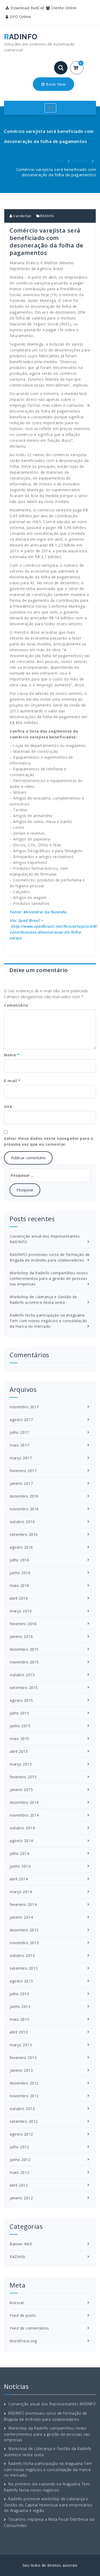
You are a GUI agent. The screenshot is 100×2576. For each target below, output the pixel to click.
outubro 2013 (22, 1955)
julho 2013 (19, 1994)
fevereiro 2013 (23, 2058)
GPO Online (20, 17)
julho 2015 (19, 1713)
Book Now (55, 84)
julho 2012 (19, 2147)
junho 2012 (20, 2160)
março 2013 (21, 2045)
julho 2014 (19, 1853)
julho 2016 (19, 1560)
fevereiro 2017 (23, 1471)
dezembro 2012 (24, 2083)
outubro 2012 (22, 2109)
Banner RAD (21, 2244)
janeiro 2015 (21, 1790)
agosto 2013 (21, 1981)
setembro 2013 (24, 1968)
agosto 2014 (21, 1841)
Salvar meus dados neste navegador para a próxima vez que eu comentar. (49, 1141)
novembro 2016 (24, 1509)
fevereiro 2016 (23, 1624)
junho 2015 (20, 1726)
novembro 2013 (24, 1943)
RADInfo (80, 161)
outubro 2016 (22, 1522)
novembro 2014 (24, 1815)
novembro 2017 (24, 1407)
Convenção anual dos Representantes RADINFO (52, 2404)
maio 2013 (19, 2019)
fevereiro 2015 (23, 1777)
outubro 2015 (22, 1675)
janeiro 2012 (21, 2198)
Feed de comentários (29, 2328)
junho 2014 (20, 1866)
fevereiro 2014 (23, 1904)
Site (8, 1106)
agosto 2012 (21, 2134)
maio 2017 (19, 1445)
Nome (12, 1055)
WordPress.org (23, 2341)
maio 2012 (19, 2172)
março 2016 (21, 1611)
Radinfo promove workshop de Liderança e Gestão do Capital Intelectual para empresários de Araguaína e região (48, 2505)
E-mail (12, 1081)
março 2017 (21, 1458)
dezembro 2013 (24, 1930)
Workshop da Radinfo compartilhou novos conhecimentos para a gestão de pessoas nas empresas (49, 1278)
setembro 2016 (24, 1534)
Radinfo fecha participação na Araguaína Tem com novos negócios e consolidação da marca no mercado (48, 1321)
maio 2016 (19, 1585)
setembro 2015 (24, 1688)
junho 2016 (20, 1573)
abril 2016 (19, 1598)
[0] (79, 68)
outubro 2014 (22, 1828)
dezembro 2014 (24, 1802)
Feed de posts (23, 2315)
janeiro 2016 (21, 1636)
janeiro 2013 (21, 2070)
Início (59, 161)
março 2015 (21, 1764)
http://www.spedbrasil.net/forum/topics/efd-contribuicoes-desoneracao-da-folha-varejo (54, 932)
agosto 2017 (21, 1420)
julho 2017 (19, 1432)
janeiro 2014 (21, 1917)
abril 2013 (19, 2032)
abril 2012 (19, 2185)
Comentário (16, 1005)
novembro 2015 (24, 1662)
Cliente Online (63, 8)
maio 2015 (19, 1739)
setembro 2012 (24, 2121)
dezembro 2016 (24, 1496)
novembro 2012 (24, 2096)
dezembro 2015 (24, 1649)
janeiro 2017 (21, 1483)
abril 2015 (19, 1751)
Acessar (17, 2303)
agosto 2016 (21, 1547)
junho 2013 (20, 2006)
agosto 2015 (21, 1700)
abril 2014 (19, 1879)
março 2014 (21, 1892)
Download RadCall (27, 8)
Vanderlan (22, 216)
